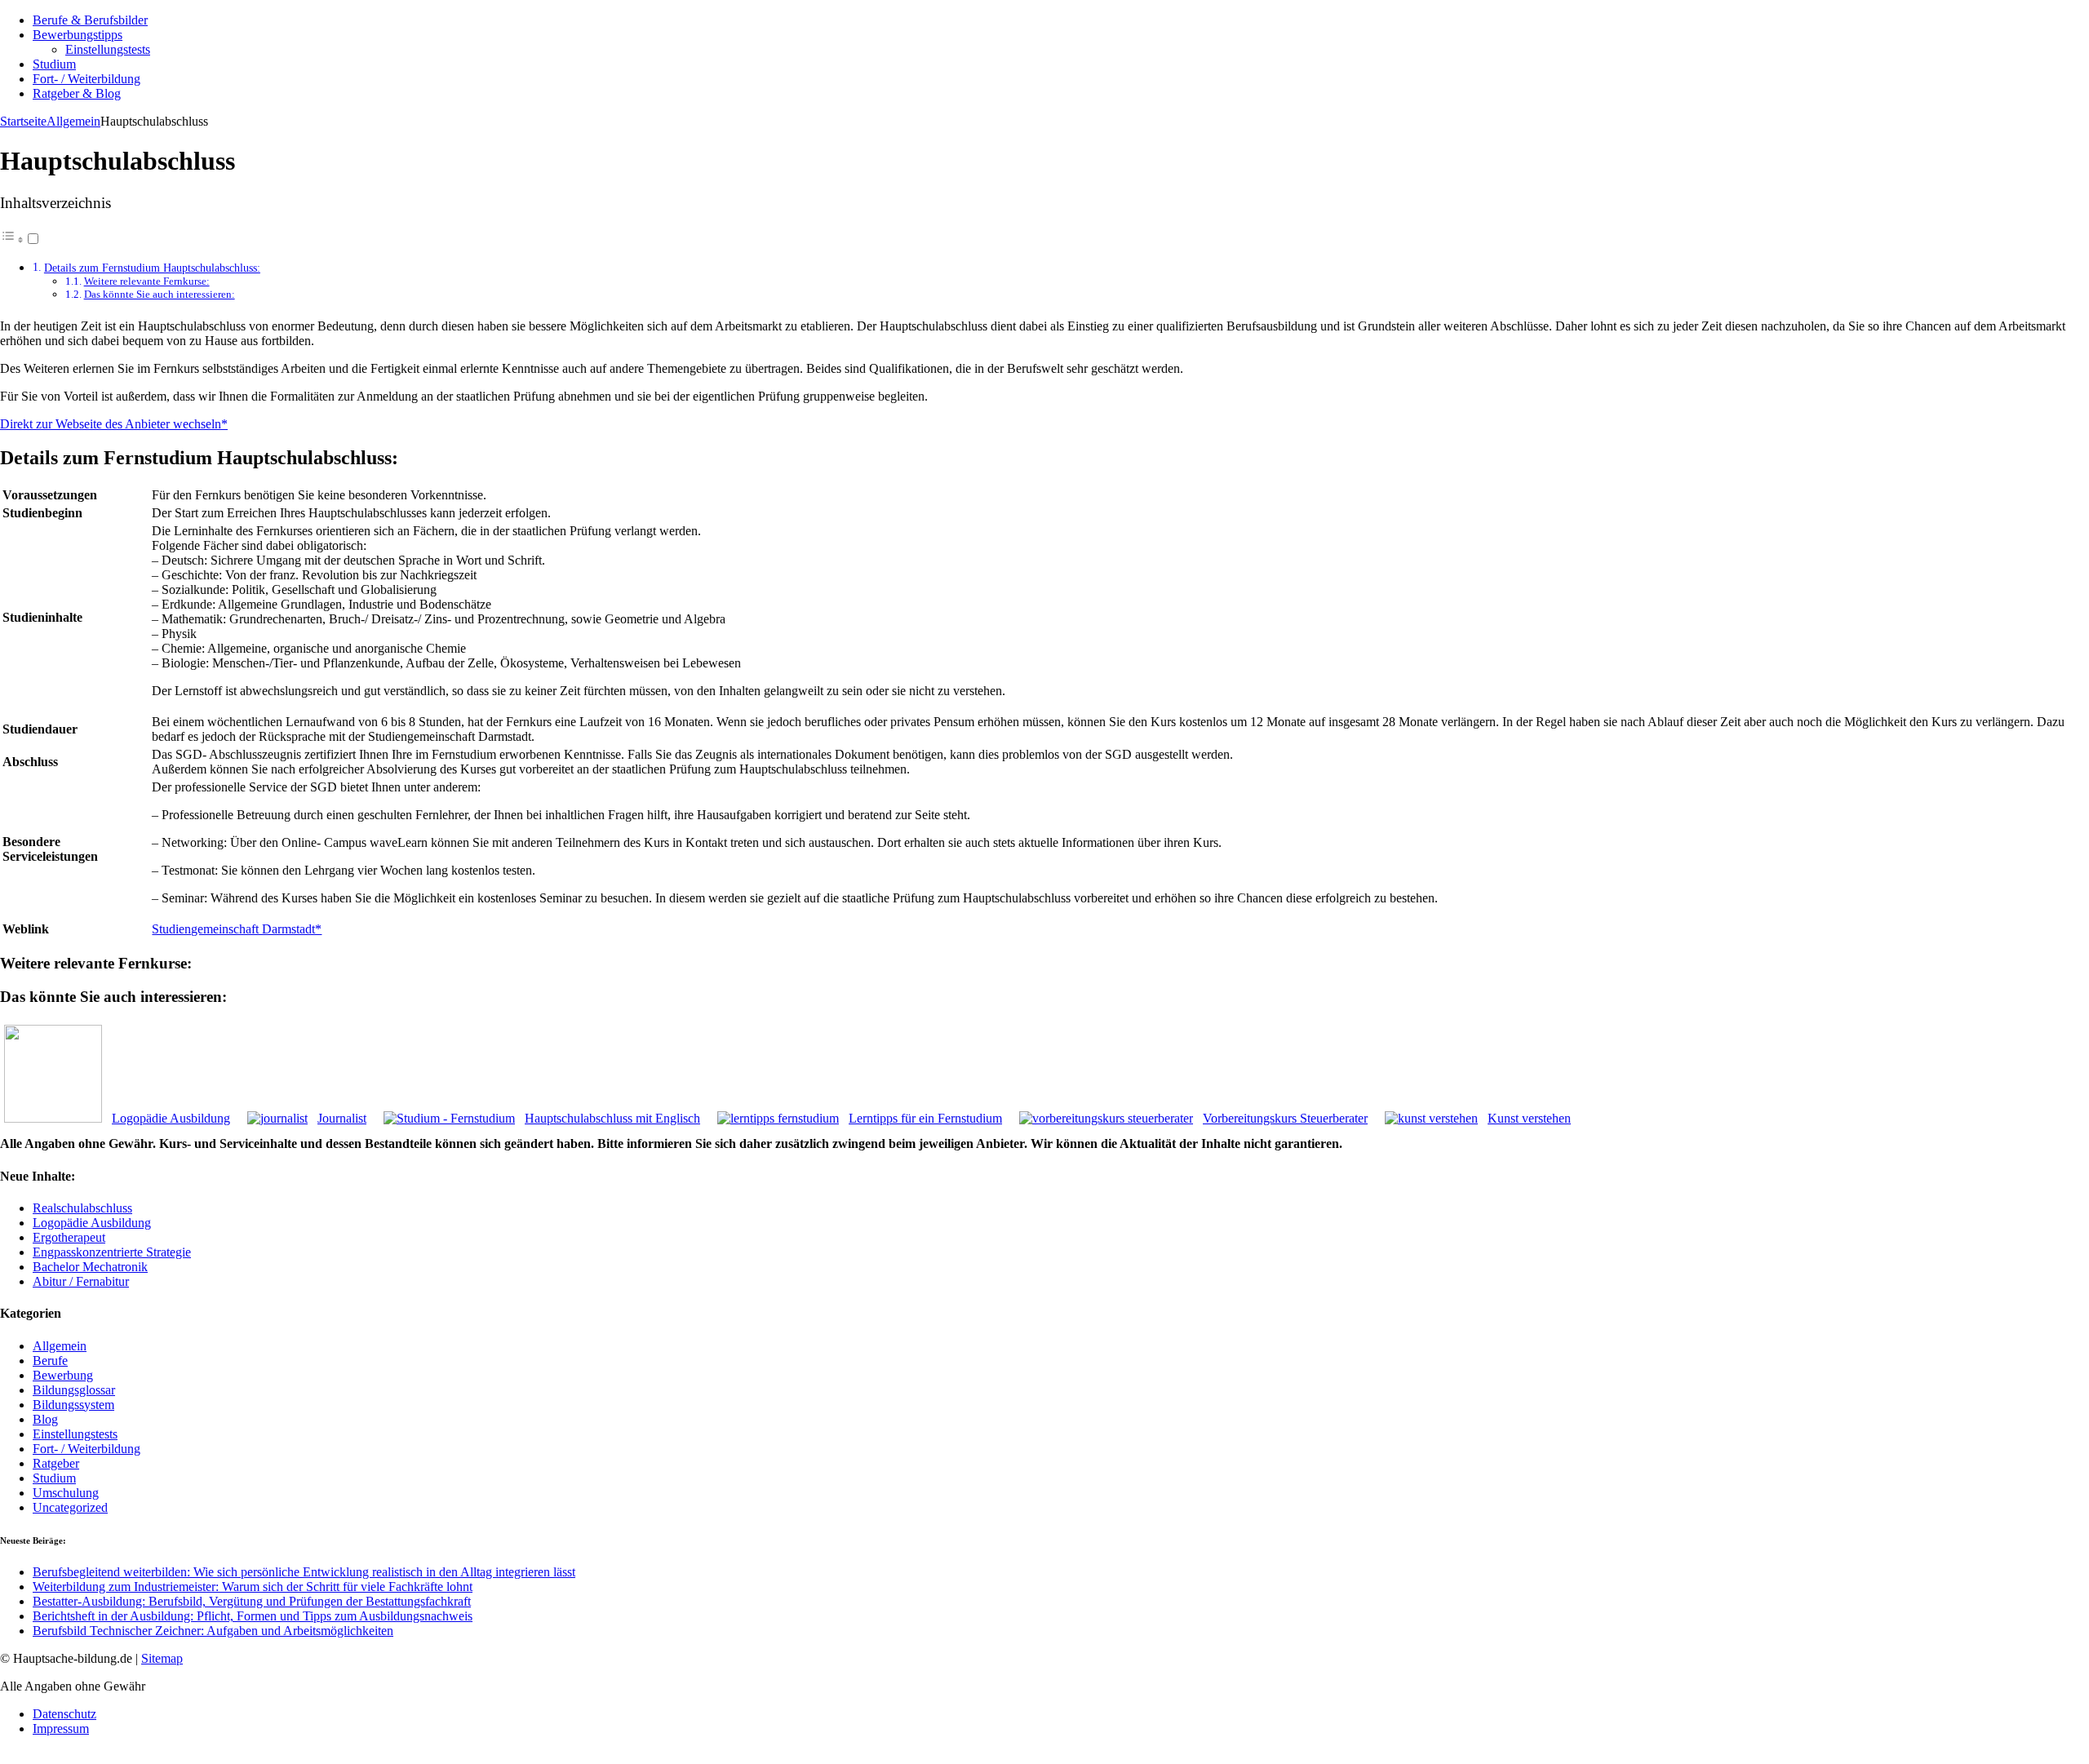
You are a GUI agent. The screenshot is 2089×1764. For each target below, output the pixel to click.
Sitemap (162, 1658)
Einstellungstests (108, 49)
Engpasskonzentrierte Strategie (112, 1252)
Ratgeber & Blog (77, 93)
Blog (45, 1419)
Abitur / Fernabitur (81, 1281)
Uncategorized (70, 1507)
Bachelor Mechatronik (90, 1267)
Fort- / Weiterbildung (86, 79)
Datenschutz (64, 1714)
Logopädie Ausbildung (92, 1223)
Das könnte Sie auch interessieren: (160, 294)
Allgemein (60, 1346)
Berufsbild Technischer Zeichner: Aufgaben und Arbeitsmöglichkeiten (213, 1631)
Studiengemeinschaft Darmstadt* (237, 929)
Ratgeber (56, 1463)
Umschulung (66, 1493)
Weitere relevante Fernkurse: (147, 281)
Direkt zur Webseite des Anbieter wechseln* (114, 424)
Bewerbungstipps (78, 35)
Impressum (61, 1729)
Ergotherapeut (69, 1237)
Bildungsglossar (74, 1390)
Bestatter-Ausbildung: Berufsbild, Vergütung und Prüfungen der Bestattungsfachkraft (252, 1601)
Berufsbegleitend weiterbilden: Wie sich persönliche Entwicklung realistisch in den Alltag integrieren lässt (304, 1572)
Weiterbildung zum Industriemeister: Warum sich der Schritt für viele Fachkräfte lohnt (253, 1587)
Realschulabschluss (82, 1208)
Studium (54, 64)
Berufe (50, 1361)
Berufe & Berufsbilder (90, 20)
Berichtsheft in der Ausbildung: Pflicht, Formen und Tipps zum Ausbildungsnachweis (253, 1616)
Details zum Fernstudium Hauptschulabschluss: (152, 268)
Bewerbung (63, 1375)
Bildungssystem (73, 1405)
